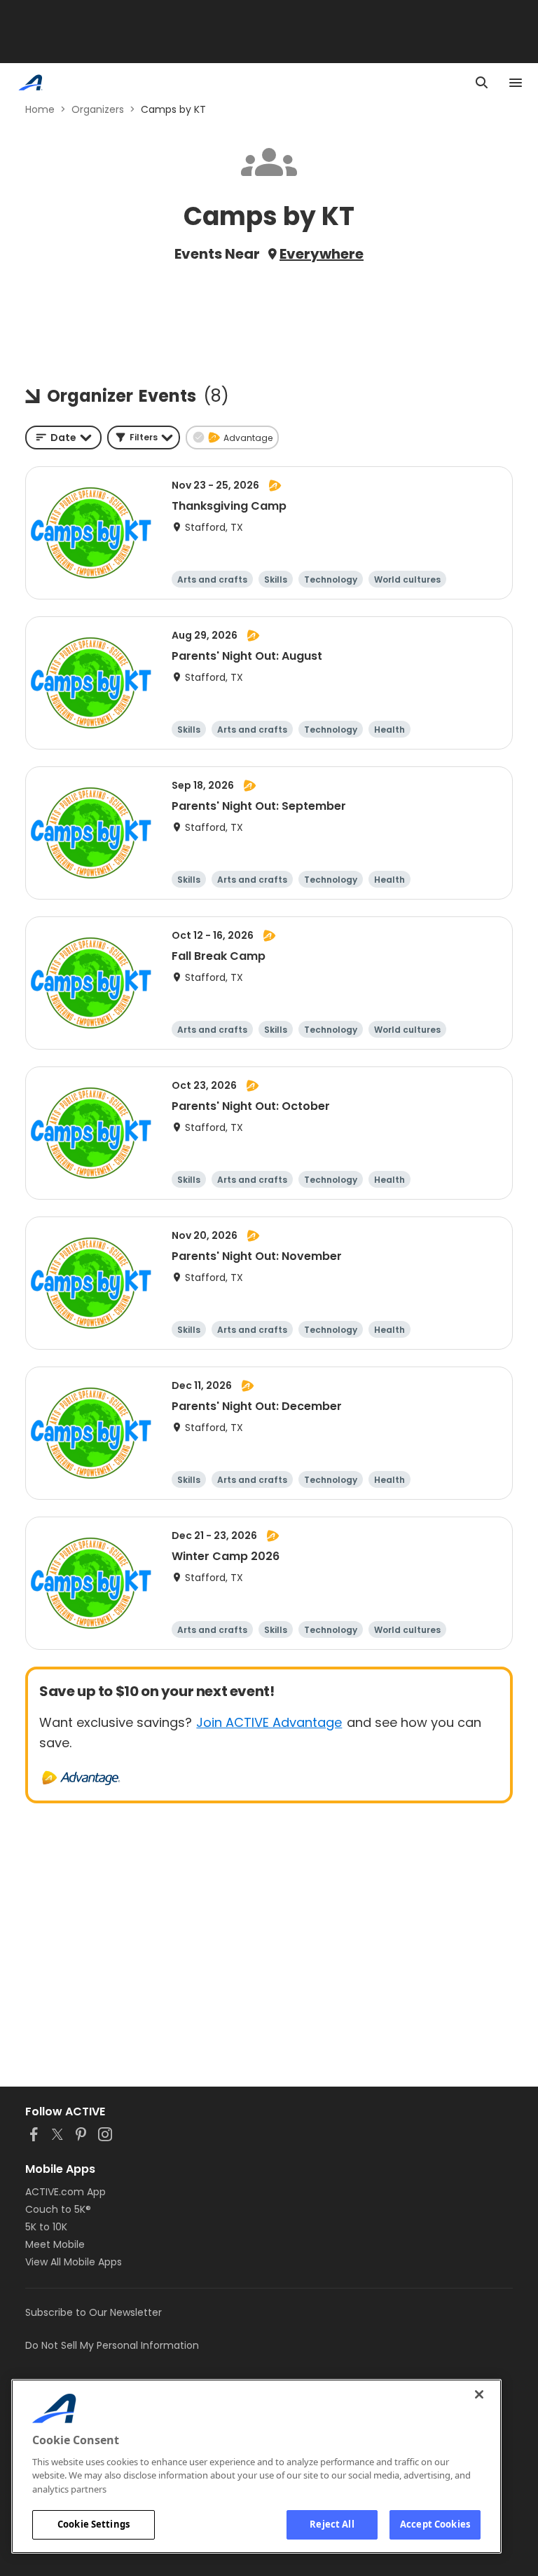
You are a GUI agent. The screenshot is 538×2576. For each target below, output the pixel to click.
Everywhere (322, 254)
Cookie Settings (94, 2524)
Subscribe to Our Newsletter (94, 2312)
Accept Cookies (435, 2524)
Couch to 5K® (58, 2209)
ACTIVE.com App (65, 2192)
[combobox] (63, 438)
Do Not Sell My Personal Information (112, 2345)
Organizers (98, 109)
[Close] (479, 2394)
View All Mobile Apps (74, 2262)
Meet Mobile (55, 2244)
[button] (144, 438)
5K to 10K (46, 2227)
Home (40, 109)
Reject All (332, 2524)
